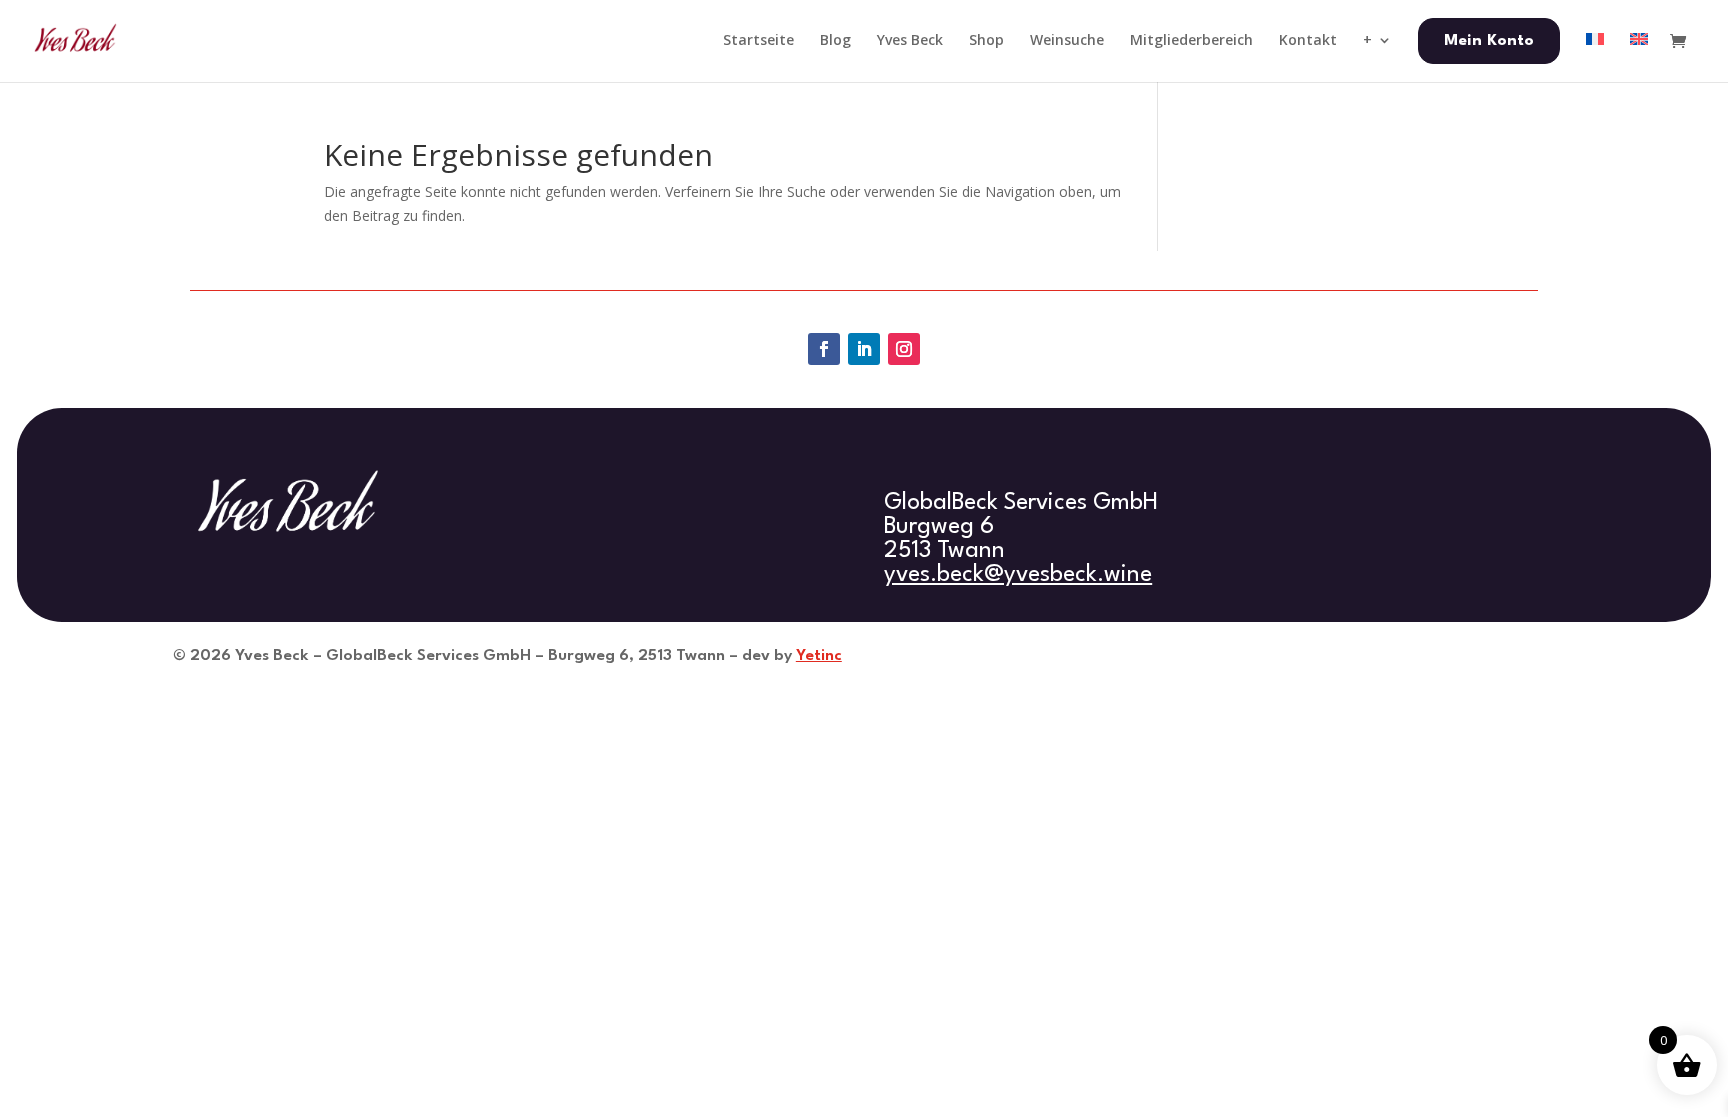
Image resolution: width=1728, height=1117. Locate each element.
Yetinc (819, 656)
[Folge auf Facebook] (824, 349)
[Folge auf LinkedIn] (864, 349)
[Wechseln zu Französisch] (1595, 56)
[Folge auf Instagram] (904, 349)
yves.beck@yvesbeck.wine (1018, 575)
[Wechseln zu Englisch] (1639, 56)
